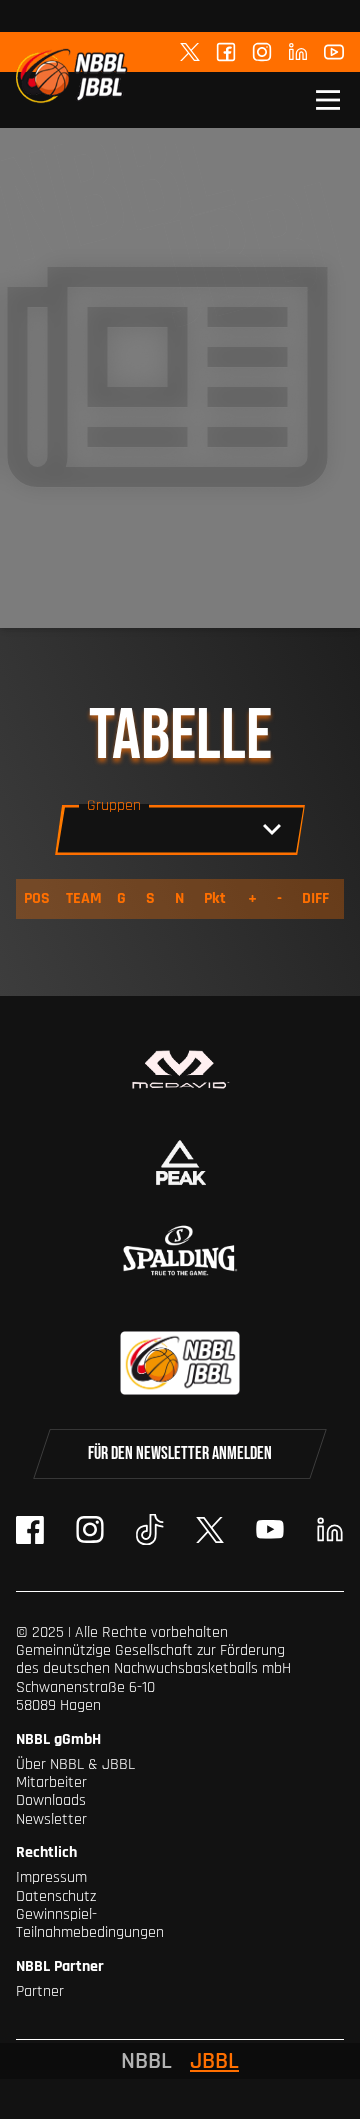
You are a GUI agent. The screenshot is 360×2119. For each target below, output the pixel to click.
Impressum (51, 1877)
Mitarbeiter (51, 1782)
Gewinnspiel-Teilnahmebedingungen (90, 1923)
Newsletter (51, 1819)
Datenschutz (56, 1896)
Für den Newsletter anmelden (180, 1453)
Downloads (51, 1800)
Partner (40, 1991)
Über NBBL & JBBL (75, 1764)
